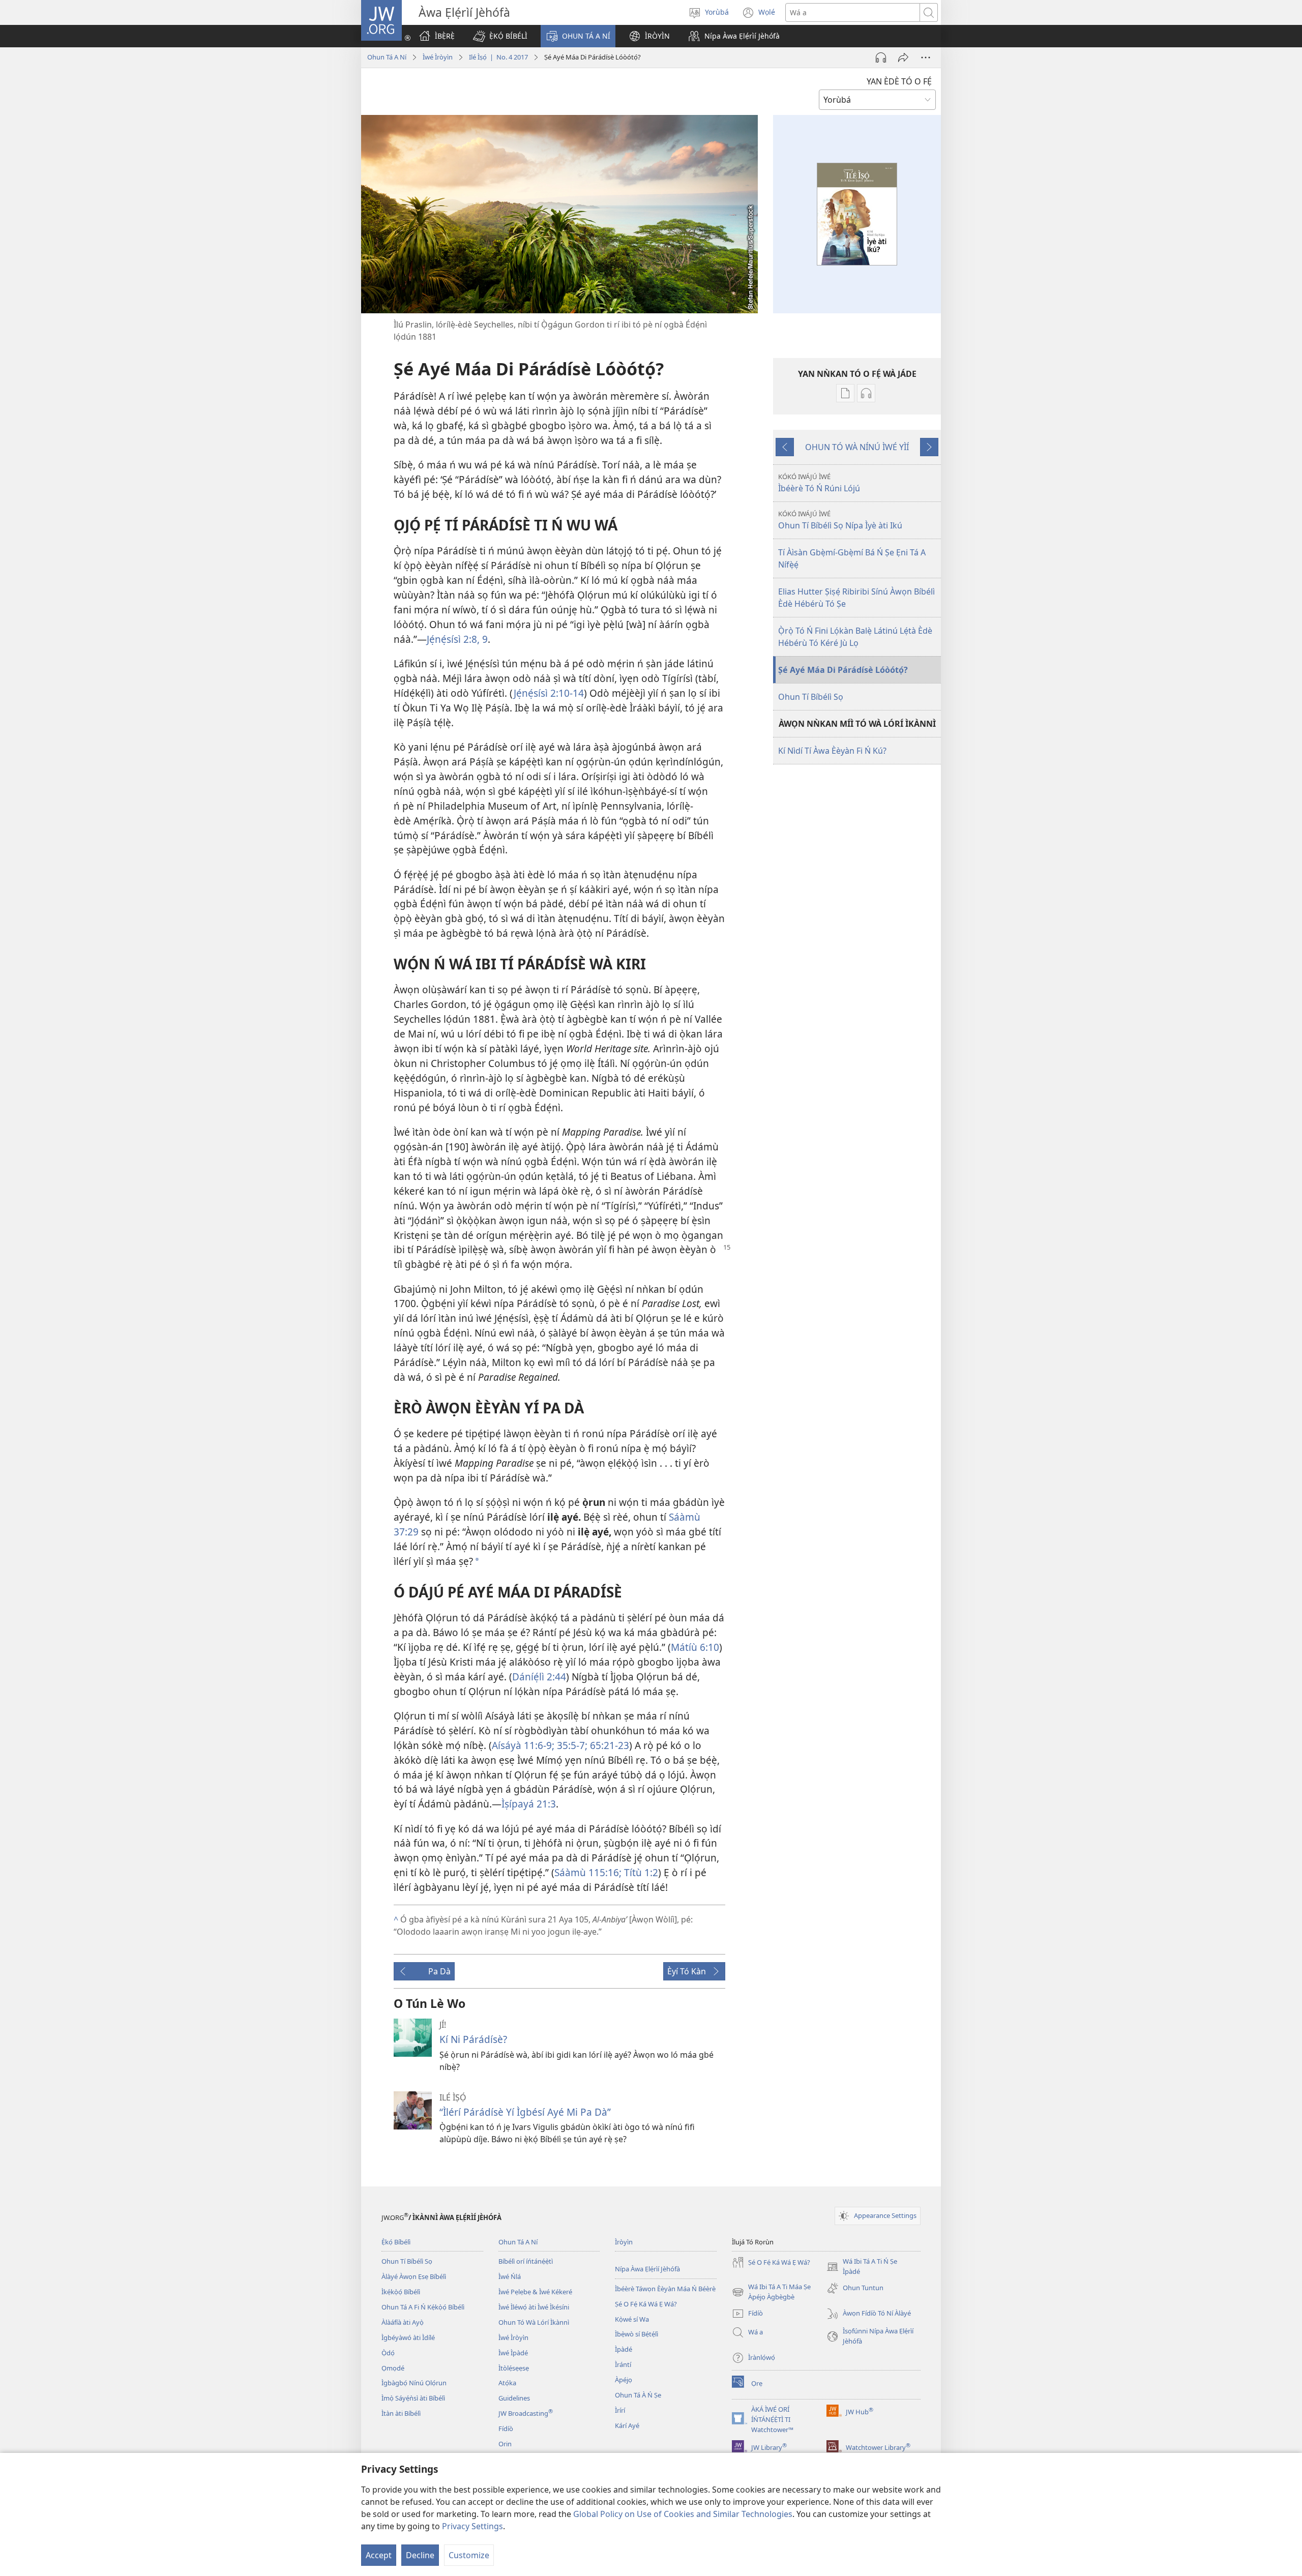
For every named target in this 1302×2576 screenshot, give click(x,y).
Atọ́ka (507, 2383)
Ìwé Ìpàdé (513, 2353)
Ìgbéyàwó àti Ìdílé (408, 2337)
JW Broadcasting (526, 2413)
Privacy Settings (472, 2526)
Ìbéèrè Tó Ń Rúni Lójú (819, 483)
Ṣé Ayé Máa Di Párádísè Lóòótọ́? (843, 670)
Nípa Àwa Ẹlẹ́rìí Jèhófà (647, 2269)
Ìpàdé (624, 2349)
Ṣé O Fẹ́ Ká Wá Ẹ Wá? (646, 2304)
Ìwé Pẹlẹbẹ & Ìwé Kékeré (535, 2292)
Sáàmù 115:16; (588, 1872)
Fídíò (506, 2429)
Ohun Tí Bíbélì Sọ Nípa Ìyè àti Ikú (840, 520)
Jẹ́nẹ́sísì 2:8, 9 (457, 639)
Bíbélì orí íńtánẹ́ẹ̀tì (526, 2261)
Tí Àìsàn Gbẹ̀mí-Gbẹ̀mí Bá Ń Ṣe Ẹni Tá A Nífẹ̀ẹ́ (852, 558)
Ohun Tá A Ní (387, 57)
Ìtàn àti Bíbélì (401, 2413)
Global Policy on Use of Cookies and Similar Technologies (683, 2514)
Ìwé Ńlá (510, 2276)
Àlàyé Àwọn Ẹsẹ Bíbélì (414, 2276)
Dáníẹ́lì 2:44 (539, 1677)
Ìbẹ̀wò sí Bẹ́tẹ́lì (637, 2334)
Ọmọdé (393, 2368)
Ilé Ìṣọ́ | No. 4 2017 (498, 57)
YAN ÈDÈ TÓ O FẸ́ (899, 81)
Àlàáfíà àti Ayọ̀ (403, 2322)
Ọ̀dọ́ (388, 2353)
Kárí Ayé (627, 2425)
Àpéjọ (624, 2380)
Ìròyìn (624, 2242)
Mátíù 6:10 (695, 1647)
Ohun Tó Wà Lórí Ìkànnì (534, 2322)
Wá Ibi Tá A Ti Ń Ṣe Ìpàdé (862, 2267)
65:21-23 (608, 1745)
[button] (500, 36)
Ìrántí (623, 2364)
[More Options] (926, 57)
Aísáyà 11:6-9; (523, 1745)
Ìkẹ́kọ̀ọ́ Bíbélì (401, 2292)
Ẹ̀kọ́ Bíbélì (396, 2242)
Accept (379, 2555)
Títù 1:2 (640, 1872)
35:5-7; (571, 1745)
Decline (420, 2555)
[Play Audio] (881, 57)
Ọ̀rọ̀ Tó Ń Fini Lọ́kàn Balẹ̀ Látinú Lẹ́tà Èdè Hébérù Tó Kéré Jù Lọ (855, 637)
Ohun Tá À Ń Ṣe (638, 2395)
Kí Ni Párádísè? (473, 2039)
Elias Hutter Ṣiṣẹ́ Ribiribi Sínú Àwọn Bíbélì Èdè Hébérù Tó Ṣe (856, 598)
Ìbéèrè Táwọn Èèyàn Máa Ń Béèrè (665, 2289)
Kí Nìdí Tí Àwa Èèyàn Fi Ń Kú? (832, 751)
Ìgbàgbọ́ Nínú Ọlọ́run (414, 2383)
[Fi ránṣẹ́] (903, 57)
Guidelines (514, 2398)
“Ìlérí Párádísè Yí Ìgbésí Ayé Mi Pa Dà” (525, 2112)
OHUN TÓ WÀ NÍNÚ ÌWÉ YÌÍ (857, 447)
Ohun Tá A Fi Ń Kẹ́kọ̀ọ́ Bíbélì (423, 2307)
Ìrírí (620, 2410)
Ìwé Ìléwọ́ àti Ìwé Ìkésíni (534, 2307)
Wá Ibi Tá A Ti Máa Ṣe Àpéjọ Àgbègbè (771, 2292)
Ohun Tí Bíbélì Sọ (811, 697)
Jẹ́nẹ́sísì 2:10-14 (549, 693)
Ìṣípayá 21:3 (529, 1804)
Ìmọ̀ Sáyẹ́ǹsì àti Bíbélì (413, 2398)
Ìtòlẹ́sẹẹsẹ (514, 2368)
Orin (505, 2444)
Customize (469, 2555)
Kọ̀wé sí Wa (632, 2319)
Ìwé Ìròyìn (438, 57)
